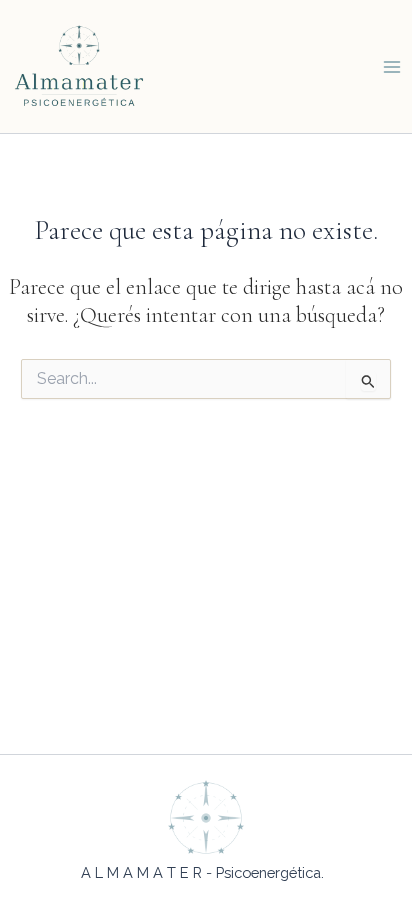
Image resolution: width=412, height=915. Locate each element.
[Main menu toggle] (392, 66)
